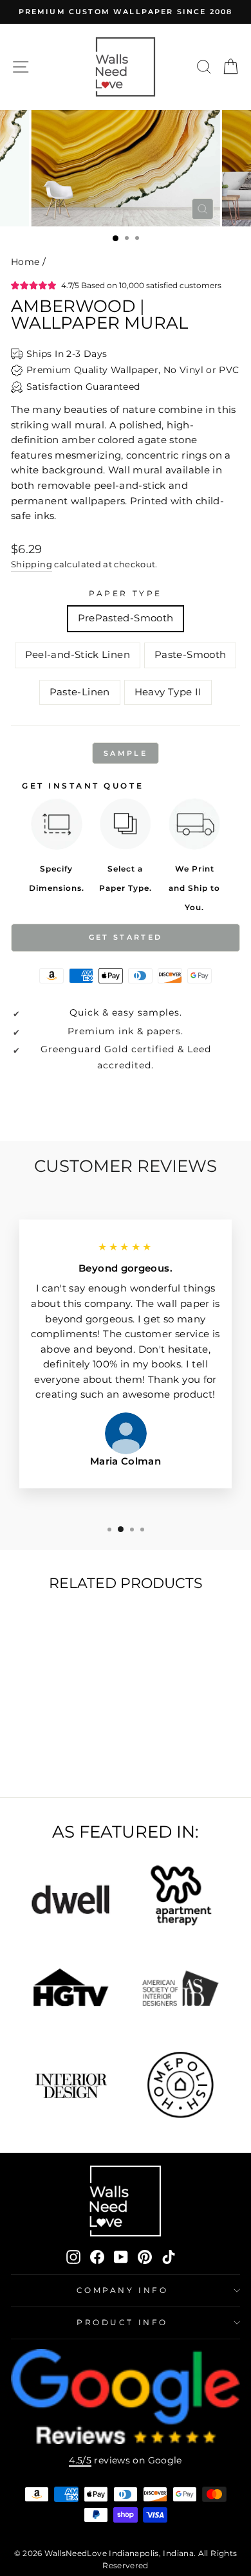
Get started (126, 937)
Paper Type (125, 594)
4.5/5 (80, 2460)
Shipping (32, 564)
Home (25, 262)
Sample (126, 753)
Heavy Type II (168, 692)
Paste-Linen (80, 692)
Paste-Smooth (190, 655)
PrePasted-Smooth (126, 618)
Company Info (122, 2290)
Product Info (122, 2323)
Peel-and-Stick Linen (78, 655)
